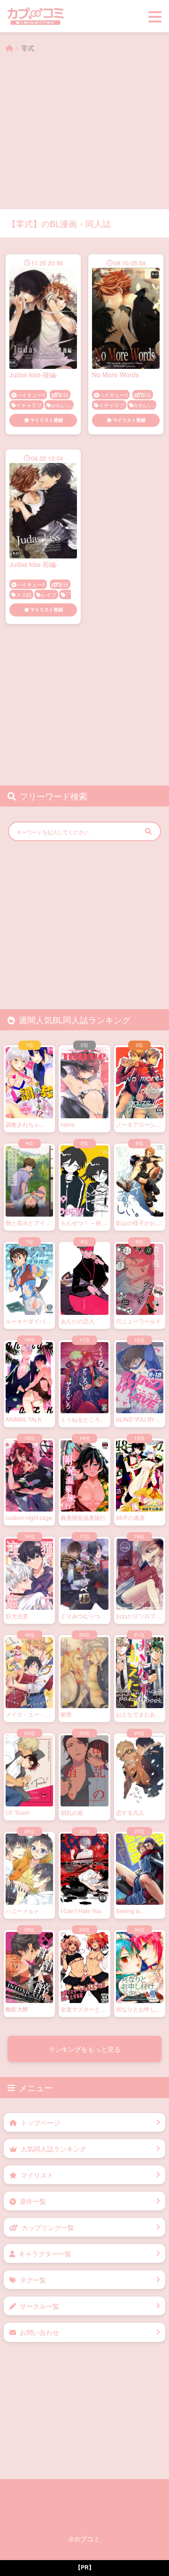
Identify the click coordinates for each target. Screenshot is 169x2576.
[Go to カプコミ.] (9, 48)
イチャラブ (29, 405)
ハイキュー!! (31, 395)
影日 (63, 395)
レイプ (49, 594)
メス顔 (24, 594)
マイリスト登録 (46, 420)
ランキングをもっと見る (84, 2049)
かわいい (61, 405)
